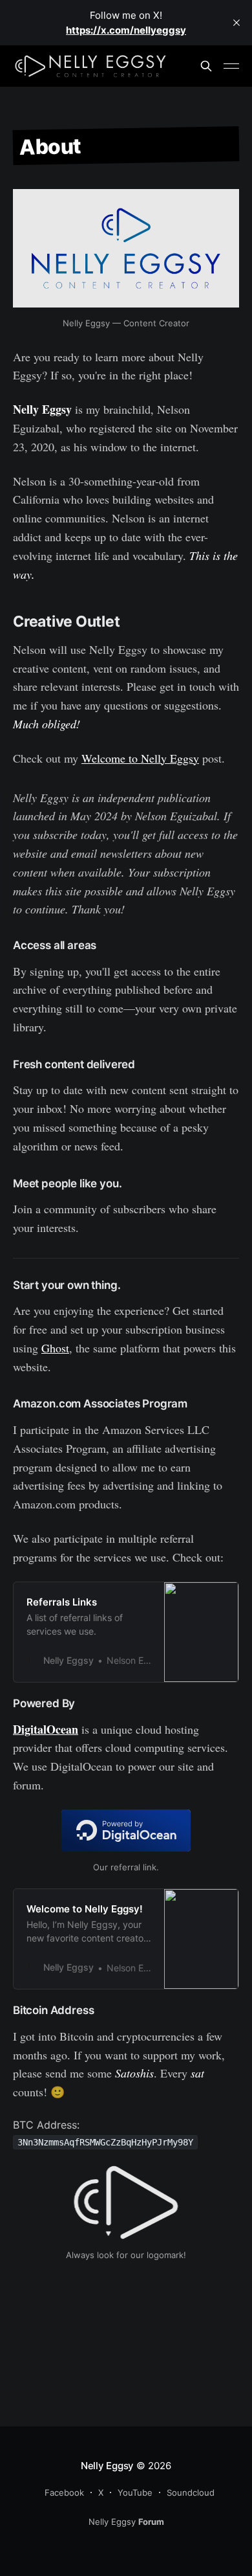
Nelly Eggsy (108, 2466)
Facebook (64, 2492)
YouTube (135, 2492)
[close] (236, 23)
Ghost (55, 1348)
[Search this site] (206, 66)
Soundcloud (191, 2492)
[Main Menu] (231, 66)
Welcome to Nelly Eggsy (140, 758)
